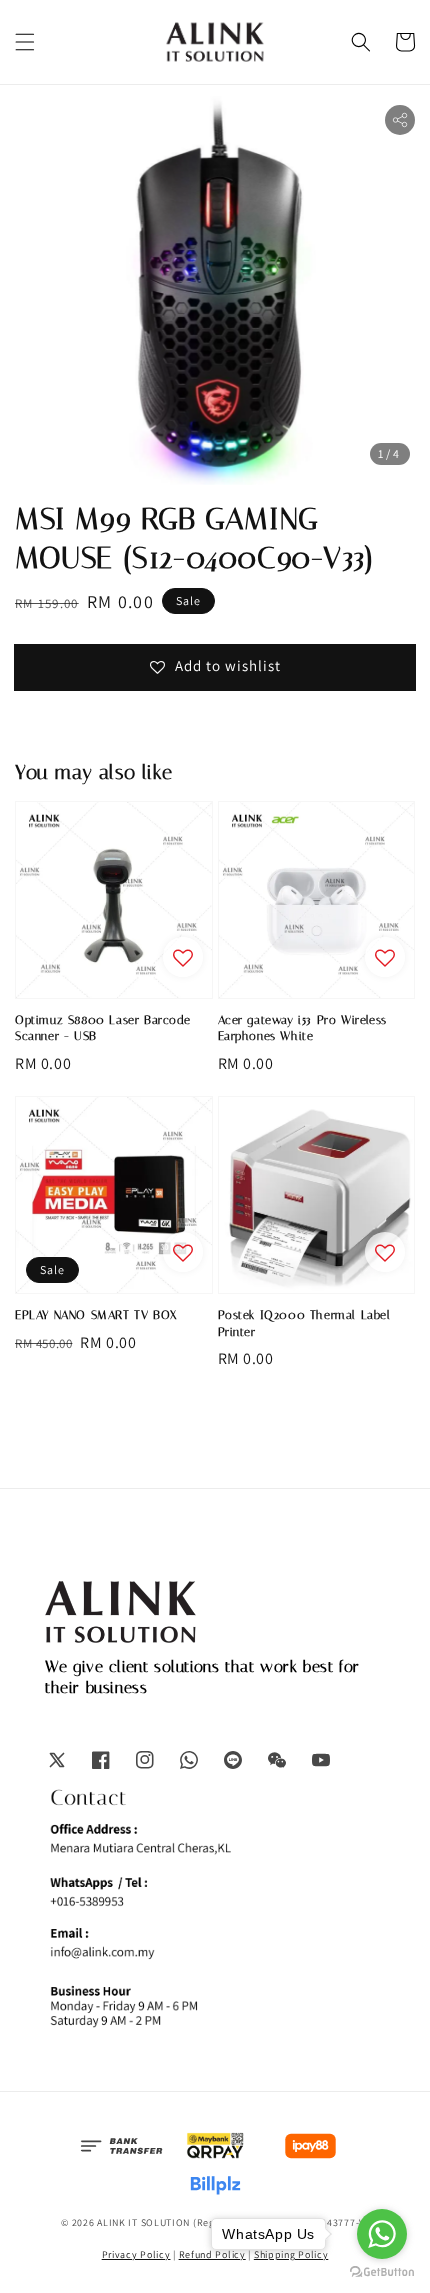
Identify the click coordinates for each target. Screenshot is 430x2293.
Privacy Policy (136, 2254)
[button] (25, 42)
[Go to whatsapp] (382, 2234)
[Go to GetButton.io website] (382, 2272)
